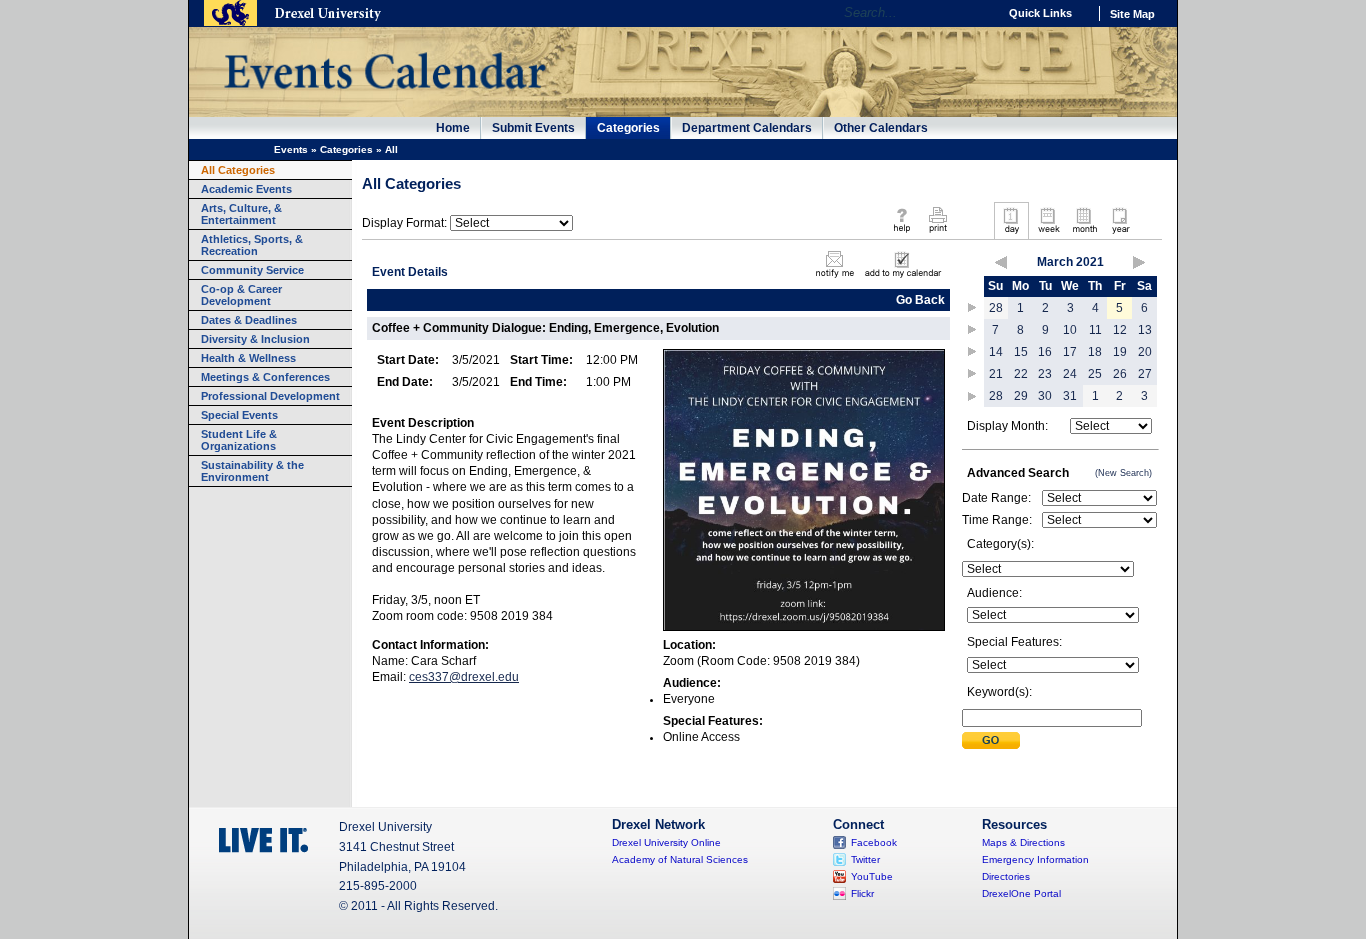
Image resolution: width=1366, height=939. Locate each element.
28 (996, 308)
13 (1145, 330)
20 (1145, 352)
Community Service (252, 270)
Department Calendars (747, 128)
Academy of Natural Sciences (680, 859)
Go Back (920, 300)
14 (996, 352)
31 (1070, 396)
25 (1095, 374)
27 (1145, 374)
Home (453, 128)
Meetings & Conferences (265, 377)
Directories (1006, 876)
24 (1070, 374)
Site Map (1132, 14)
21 (996, 374)
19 (1120, 352)
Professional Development (270, 396)
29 (1021, 396)
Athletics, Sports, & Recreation (252, 245)
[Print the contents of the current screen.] (937, 234)
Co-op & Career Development (241, 295)
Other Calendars (881, 128)
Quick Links (1040, 13)
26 (1120, 374)
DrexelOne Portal (1021, 893)
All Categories (238, 170)
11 (1095, 330)
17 (1070, 352)
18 (1095, 352)
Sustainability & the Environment (252, 471)
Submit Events (533, 128)
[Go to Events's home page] (384, 99)
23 (1045, 374)
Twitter (865, 859)
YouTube (872, 876)
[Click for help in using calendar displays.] (901, 234)
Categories (628, 128)
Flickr (862, 893)
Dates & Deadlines (249, 320)
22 (1021, 374)
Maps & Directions (1023, 842)
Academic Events (246, 189)
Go (977, 13)
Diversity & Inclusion (255, 339)
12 (1120, 330)
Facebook (874, 842)
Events (291, 149)
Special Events (239, 415)
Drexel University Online (666, 842)
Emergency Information (1035, 859)
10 (1070, 330)
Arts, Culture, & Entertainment (241, 214)
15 (1021, 352)
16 (1045, 352)
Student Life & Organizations (239, 440)
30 (1045, 396)
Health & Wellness (248, 358)
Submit (991, 740)
